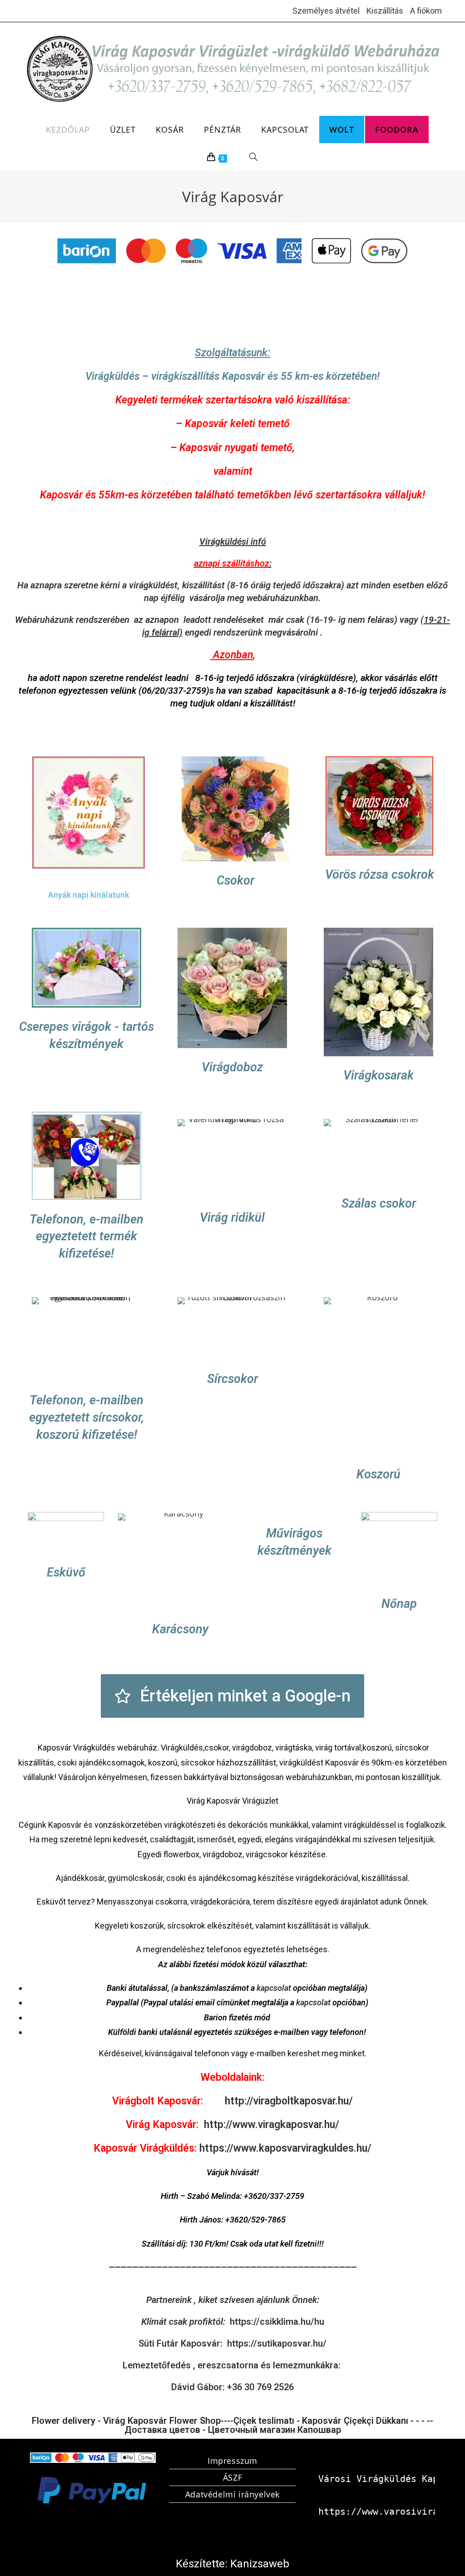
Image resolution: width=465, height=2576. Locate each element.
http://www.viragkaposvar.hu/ (272, 2125)
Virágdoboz (233, 1067)
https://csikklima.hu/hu (277, 2322)
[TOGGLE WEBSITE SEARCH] (254, 157)
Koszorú (378, 1474)
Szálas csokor (378, 1203)
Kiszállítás (385, 11)
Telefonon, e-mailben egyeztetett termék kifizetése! (87, 1236)
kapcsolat (274, 1988)
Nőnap (399, 1604)
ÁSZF (232, 2477)
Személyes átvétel (326, 11)
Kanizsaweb (260, 2564)
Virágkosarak (378, 1075)
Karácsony (180, 1629)
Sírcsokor (232, 1379)
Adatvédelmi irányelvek (232, 2494)
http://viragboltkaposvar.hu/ (289, 2101)
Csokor (235, 880)
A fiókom (426, 11)
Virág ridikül (233, 1217)
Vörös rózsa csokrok (379, 875)
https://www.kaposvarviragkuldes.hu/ (285, 2148)
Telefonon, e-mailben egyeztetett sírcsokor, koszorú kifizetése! (87, 1417)
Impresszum (232, 2461)
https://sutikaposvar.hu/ (277, 2343)
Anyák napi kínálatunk (89, 895)
